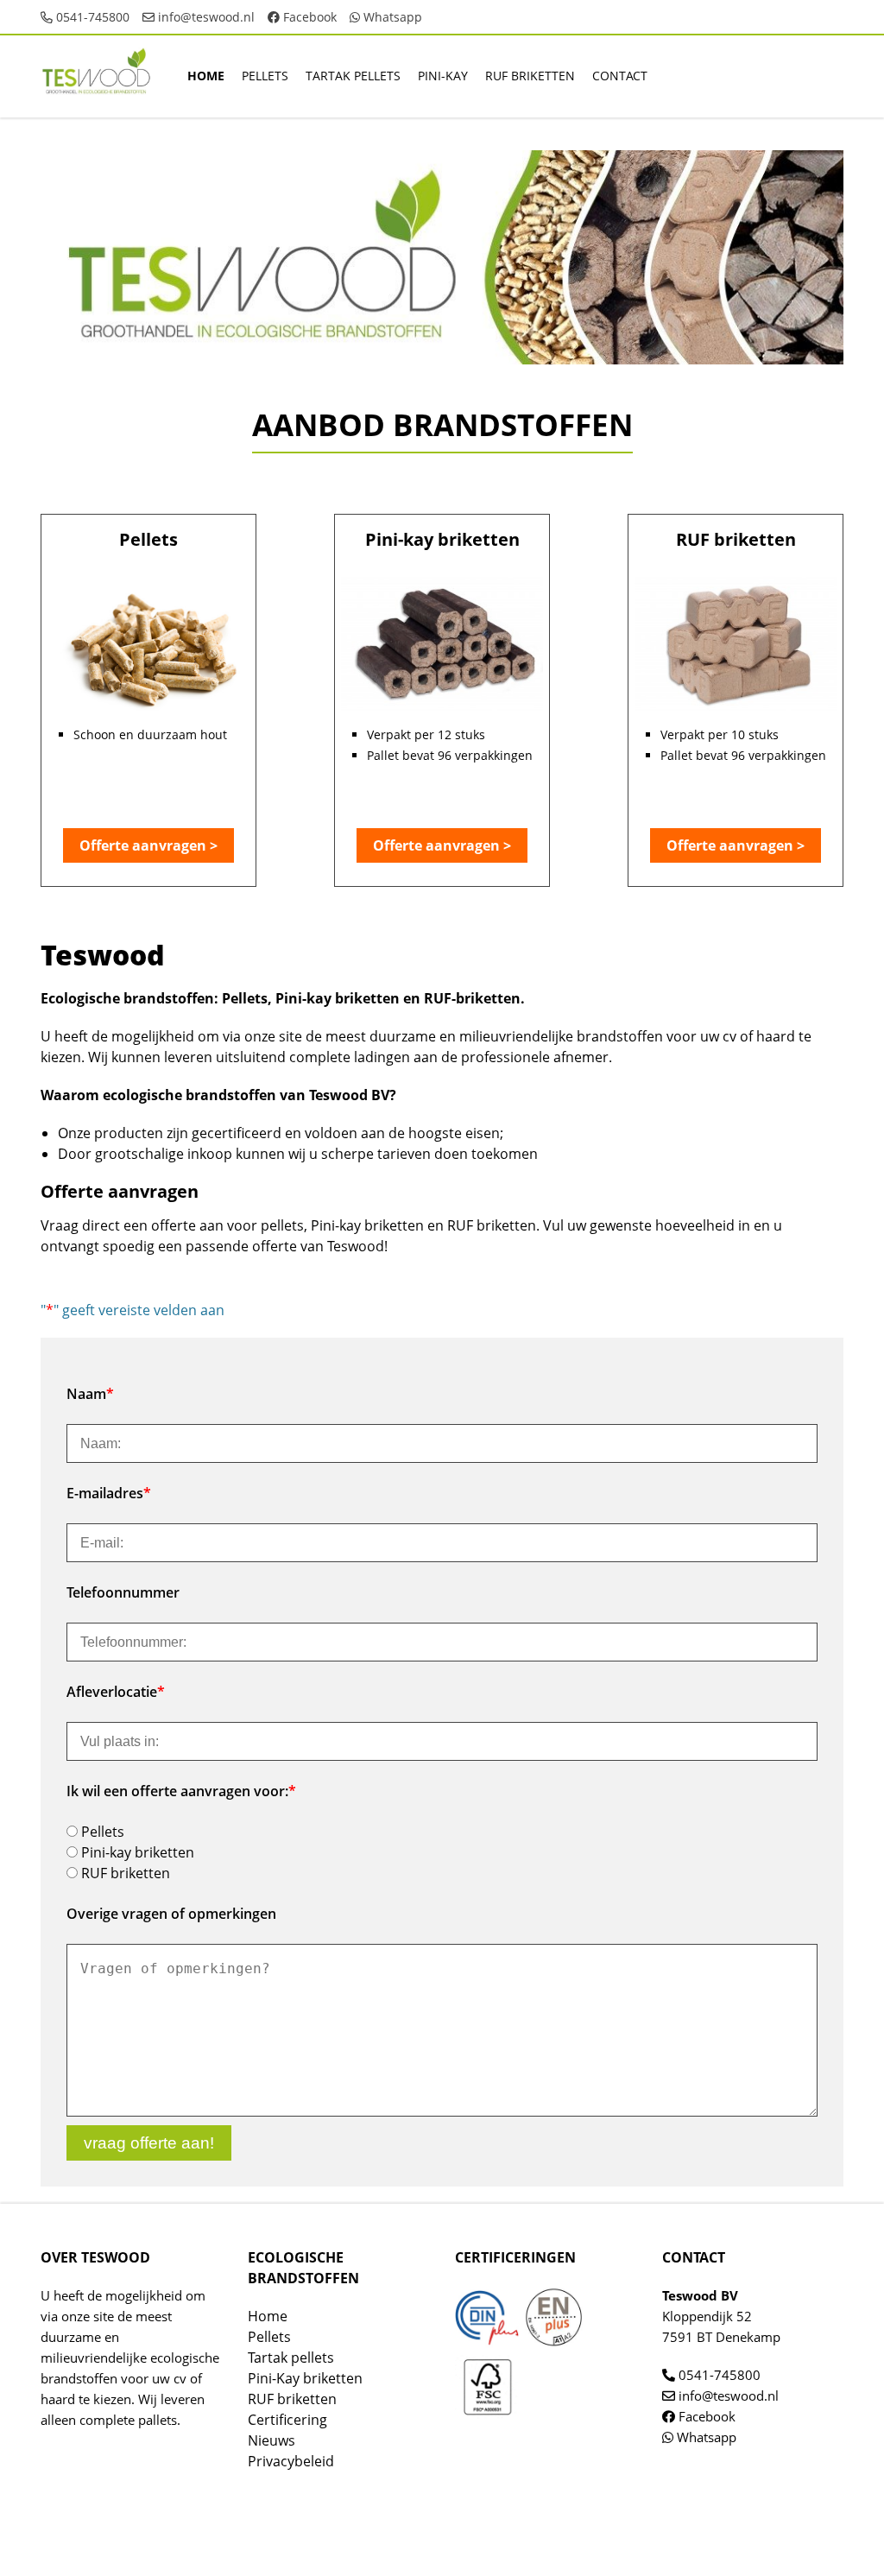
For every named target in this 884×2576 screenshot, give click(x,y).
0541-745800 (91, 17)
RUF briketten (530, 76)
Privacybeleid (291, 2461)
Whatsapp (391, 17)
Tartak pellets (353, 76)
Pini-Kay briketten (305, 2378)
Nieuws (272, 2440)
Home (206, 76)
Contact (620, 76)
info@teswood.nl (205, 17)
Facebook (308, 17)
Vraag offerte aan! (149, 2143)
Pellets (265, 76)
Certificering (287, 2420)
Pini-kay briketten (138, 1852)
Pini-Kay (443, 76)
